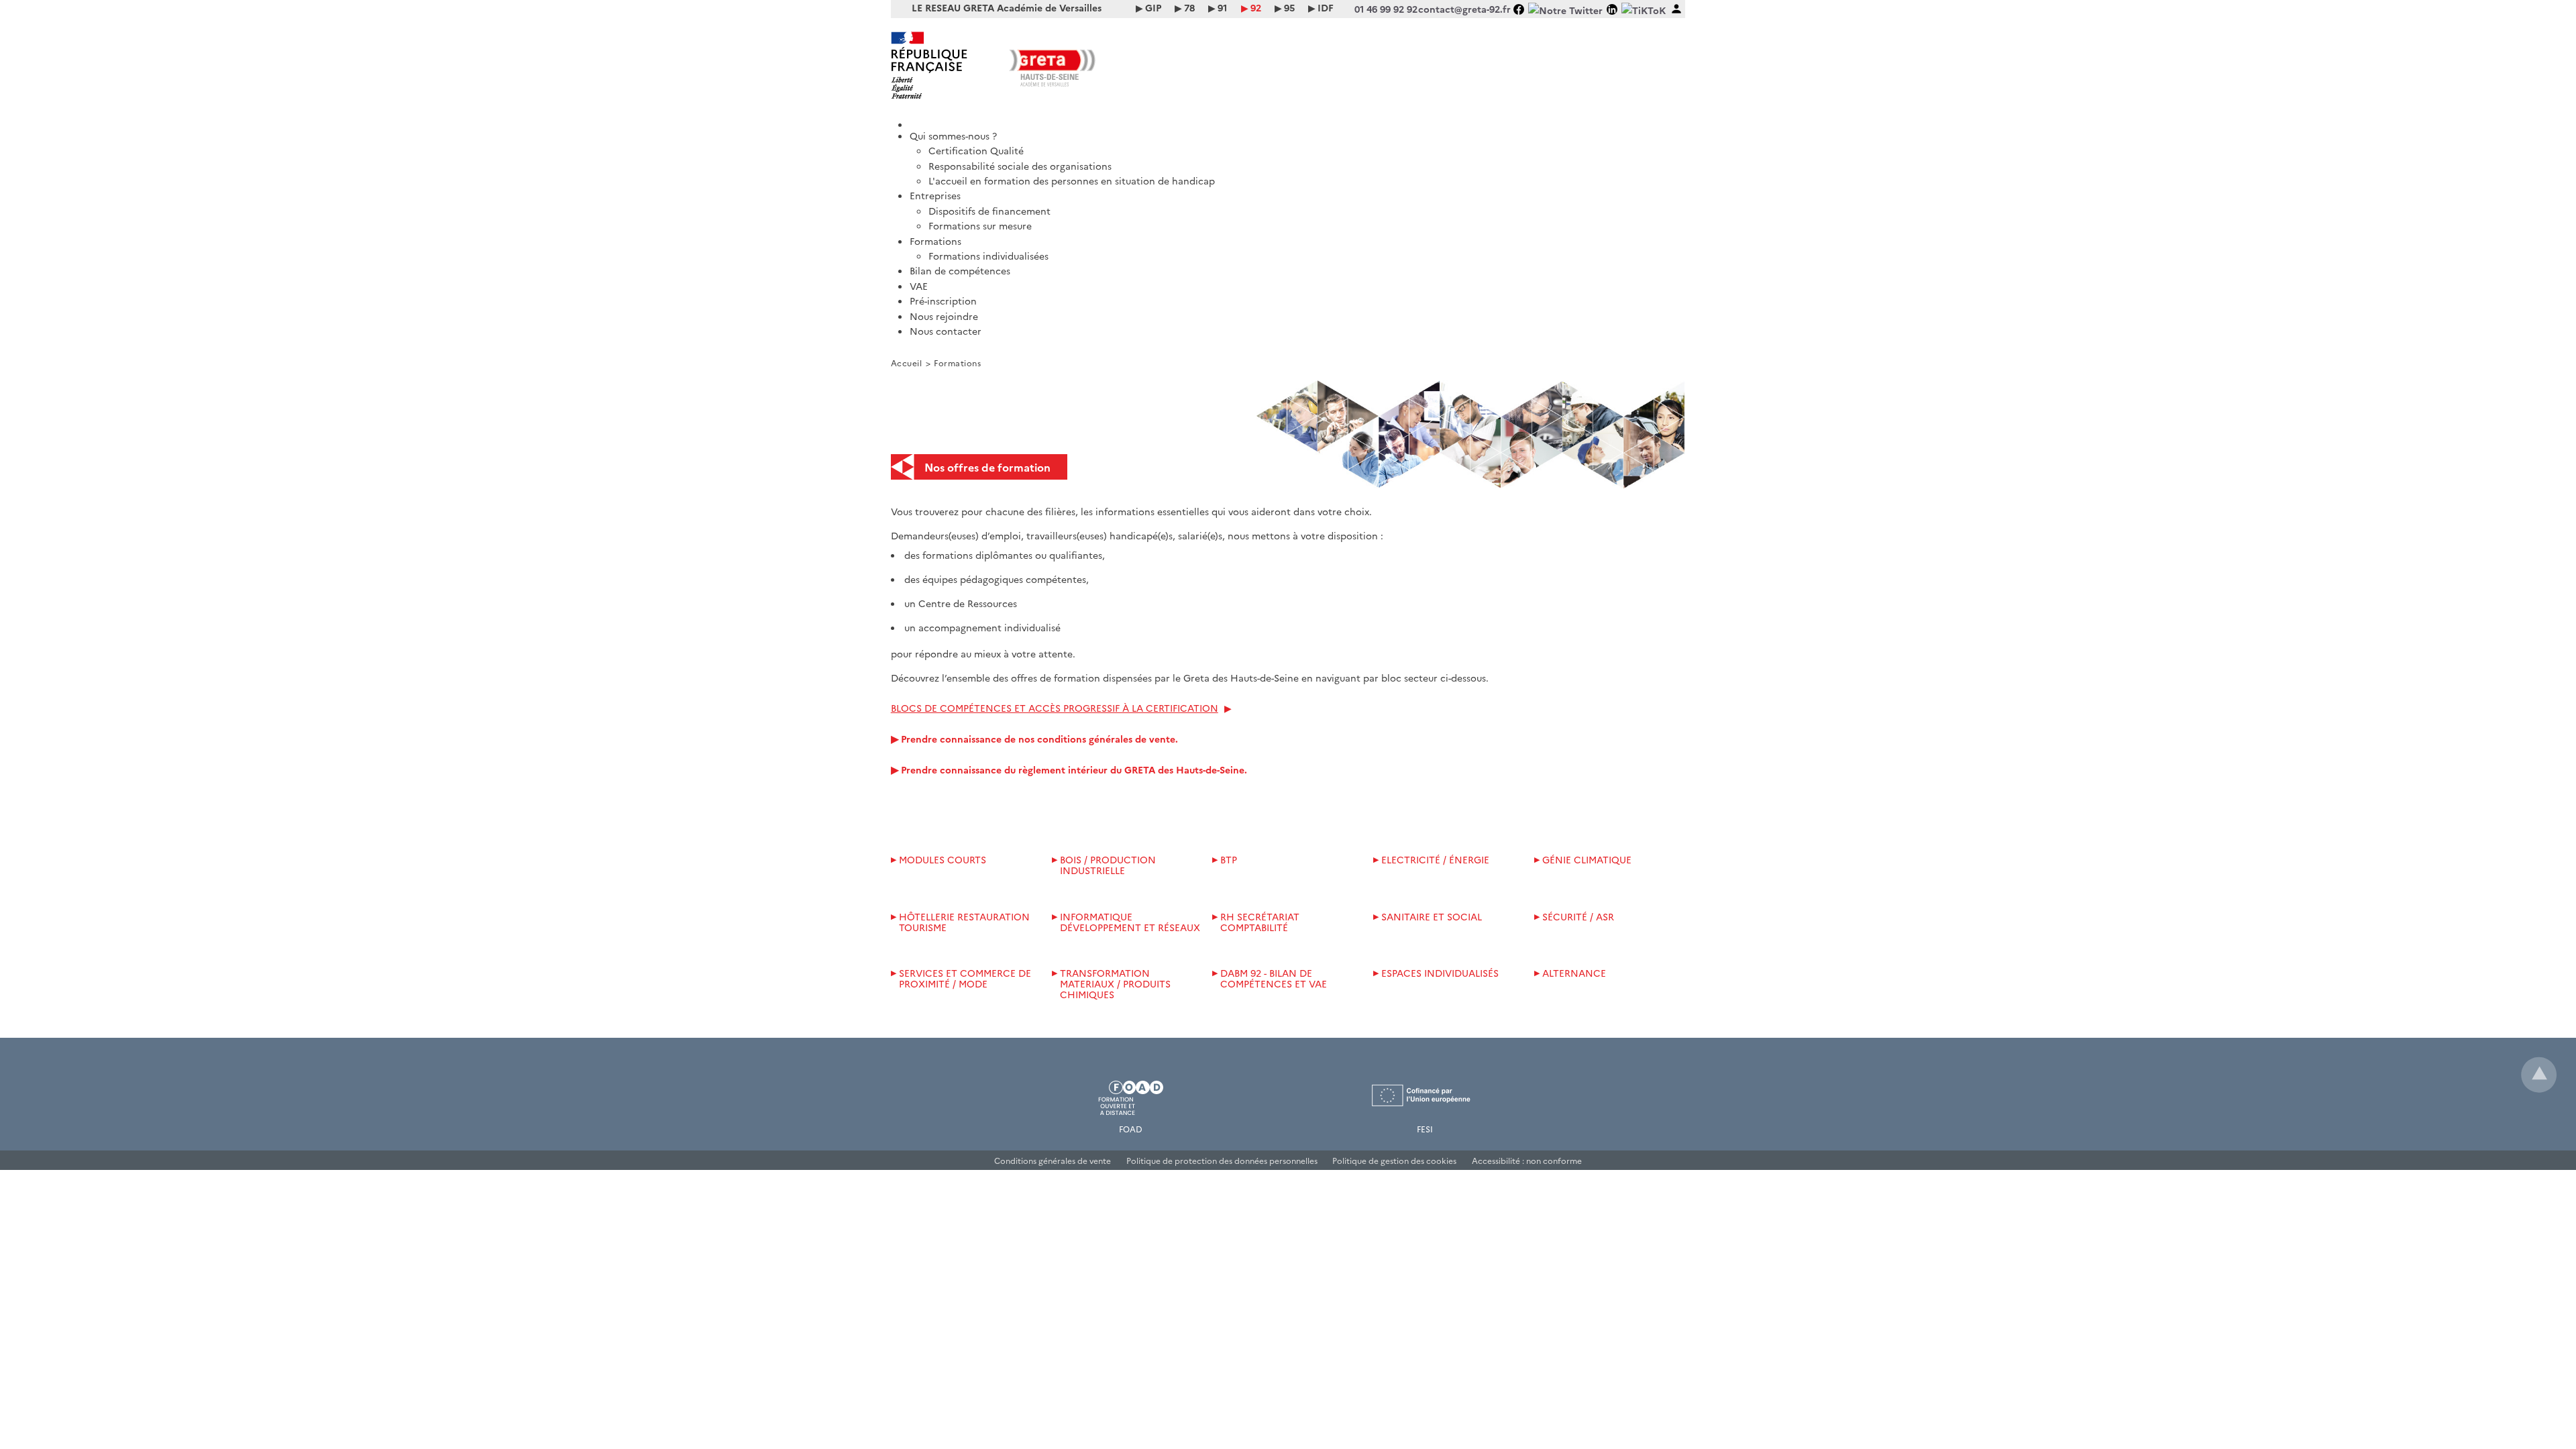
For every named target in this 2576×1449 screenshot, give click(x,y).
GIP (1153, 7)
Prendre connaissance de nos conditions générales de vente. (1039, 739)
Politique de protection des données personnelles (1222, 1160)
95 (1289, 7)
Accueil (907, 363)
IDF (1326, 7)
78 (1189, 7)
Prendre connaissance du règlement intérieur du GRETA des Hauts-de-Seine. (1074, 769)
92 (1256, 7)
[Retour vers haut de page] (2539, 1075)
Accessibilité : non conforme (1527, 1160)
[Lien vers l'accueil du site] (1089, 65)
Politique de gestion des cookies (1394, 1160)
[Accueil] (1298, 120)
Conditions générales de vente (1053, 1160)
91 (1222, 7)
